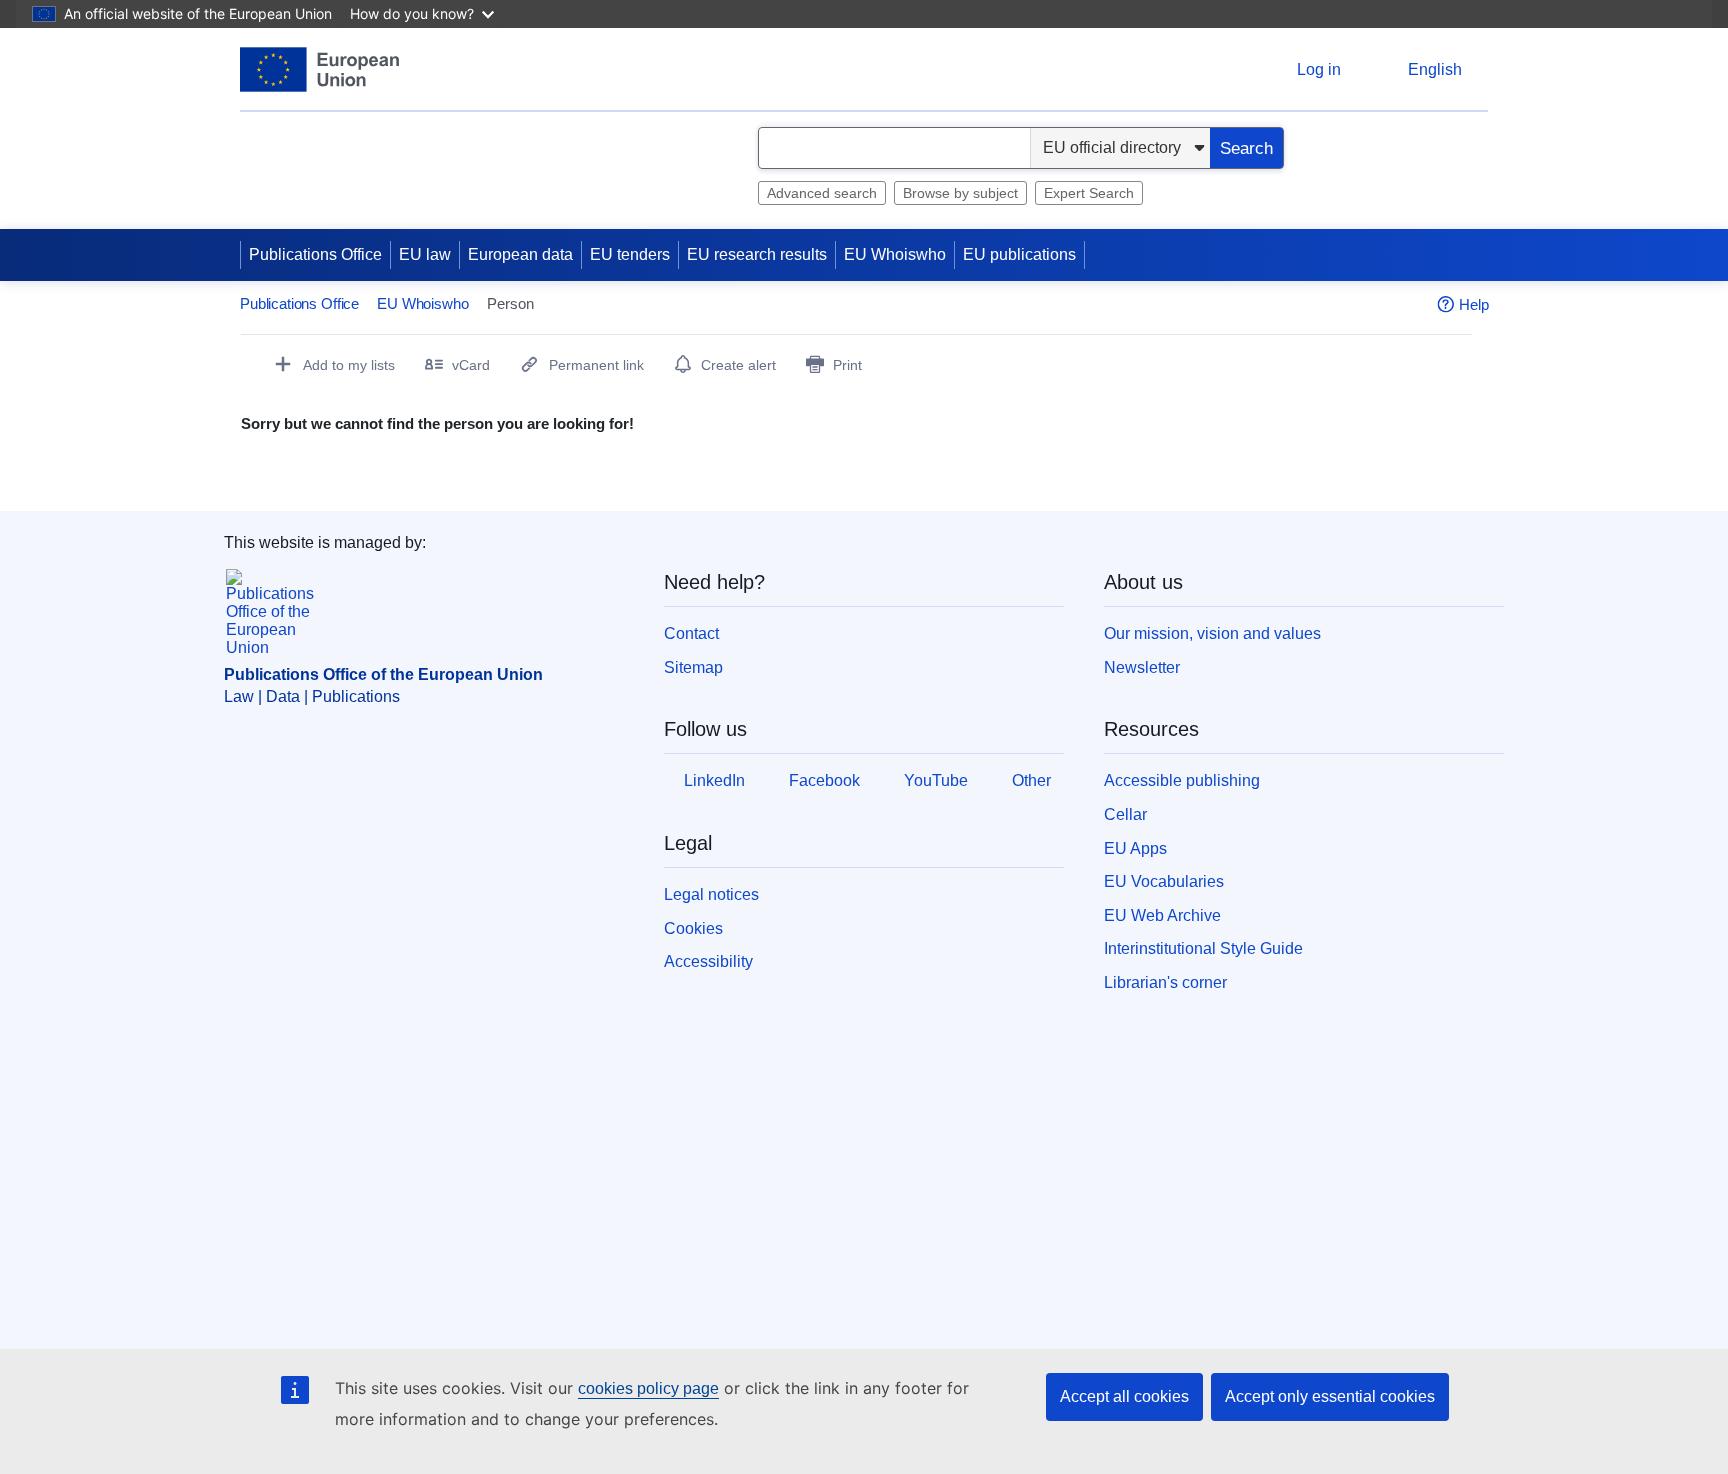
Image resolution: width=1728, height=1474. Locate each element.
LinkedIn (714, 780)
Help (1474, 304)
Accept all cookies (1124, 1396)
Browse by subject (960, 193)
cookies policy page (648, 1388)
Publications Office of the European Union (383, 674)
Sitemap (693, 667)
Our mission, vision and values (1212, 633)
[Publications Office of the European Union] (319, 69)
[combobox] (894, 148)
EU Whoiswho (290, 138)
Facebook (824, 780)
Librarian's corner (1165, 982)
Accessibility (708, 961)
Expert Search (1089, 193)
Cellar (1125, 814)
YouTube (936, 780)
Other (1031, 780)
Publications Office (315, 254)
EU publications (1019, 254)
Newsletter (1142, 667)
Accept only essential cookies (1330, 1396)
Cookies (693, 928)
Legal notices (711, 894)
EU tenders (630, 254)
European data (520, 254)
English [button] (1435, 69)
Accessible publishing (1182, 780)
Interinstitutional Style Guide (1203, 948)
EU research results (757, 254)
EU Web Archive (1162, 915)
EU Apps (1135, 848)
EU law (425, 254)
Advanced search (822, 193)
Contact (691, 633)
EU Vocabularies (1164, 881)
